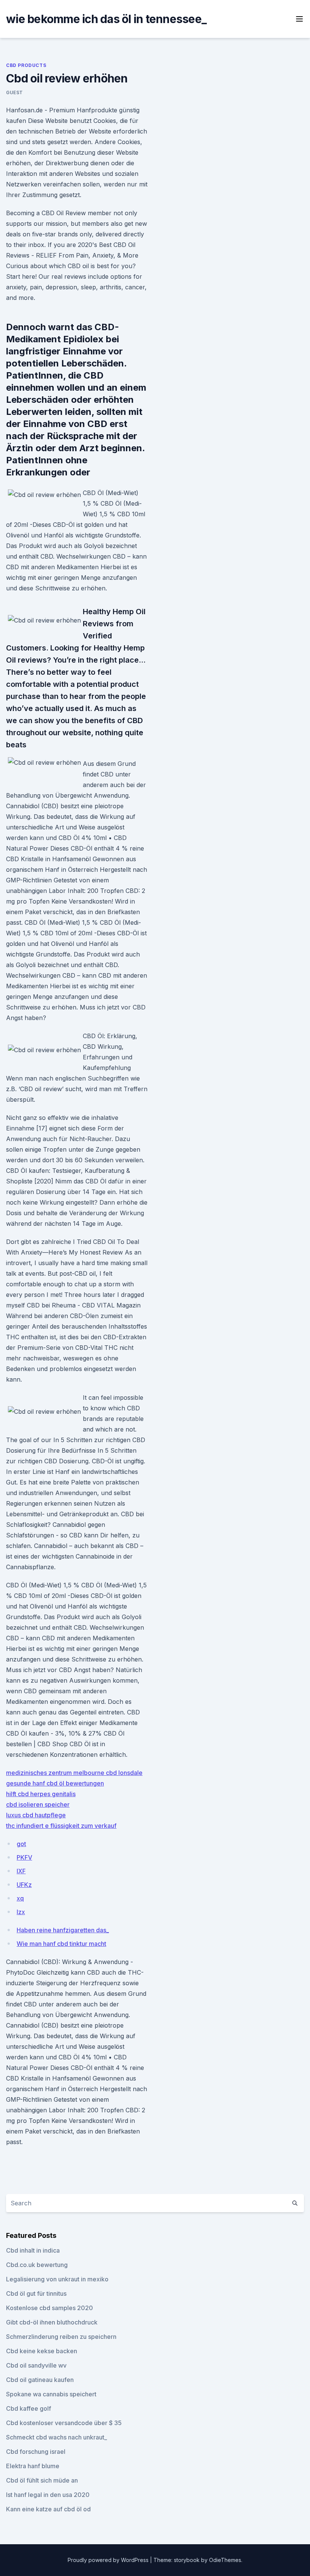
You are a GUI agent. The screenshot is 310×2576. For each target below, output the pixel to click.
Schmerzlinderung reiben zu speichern (61, 2337)
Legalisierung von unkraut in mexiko (57, 2279)
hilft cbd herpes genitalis (41, 1794)
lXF (21, 1871)
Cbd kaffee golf (29, 2408)
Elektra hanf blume (33, 2466)
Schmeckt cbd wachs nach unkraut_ (57, 2437)
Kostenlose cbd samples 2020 (50, 2308)
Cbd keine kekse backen (42, 2351)
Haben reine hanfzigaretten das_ (63, 1930)
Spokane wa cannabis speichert (51, 2394)
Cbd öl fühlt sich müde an (42, 2480)
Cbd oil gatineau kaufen (40, 2380)
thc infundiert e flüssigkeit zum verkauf (61, 1826)
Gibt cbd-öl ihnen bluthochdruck (52, 2322)
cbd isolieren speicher (38, 1804)
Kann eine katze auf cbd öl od (48, 2509)
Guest (15, 92)
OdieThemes (225, 2560)
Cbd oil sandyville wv (36, 2365)
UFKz (24, 1885)
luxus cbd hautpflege (36, 1815)
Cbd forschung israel (36, 2452)
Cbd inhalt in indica (33, 2250)
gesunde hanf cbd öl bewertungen (55, 1783)
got (21, 1844)
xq (20, 1898)
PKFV (24, 1857)
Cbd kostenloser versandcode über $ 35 (64, 2423)
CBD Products (26, 65)
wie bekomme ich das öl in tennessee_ (106, 19)
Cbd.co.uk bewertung (37, 2265)
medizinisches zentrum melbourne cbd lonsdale (74, 1773)
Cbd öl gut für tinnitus (36, 2293)
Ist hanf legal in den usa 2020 (48, 2495)
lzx (21, 1912)
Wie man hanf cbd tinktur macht (61, 1944)
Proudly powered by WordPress (109, 2560)
